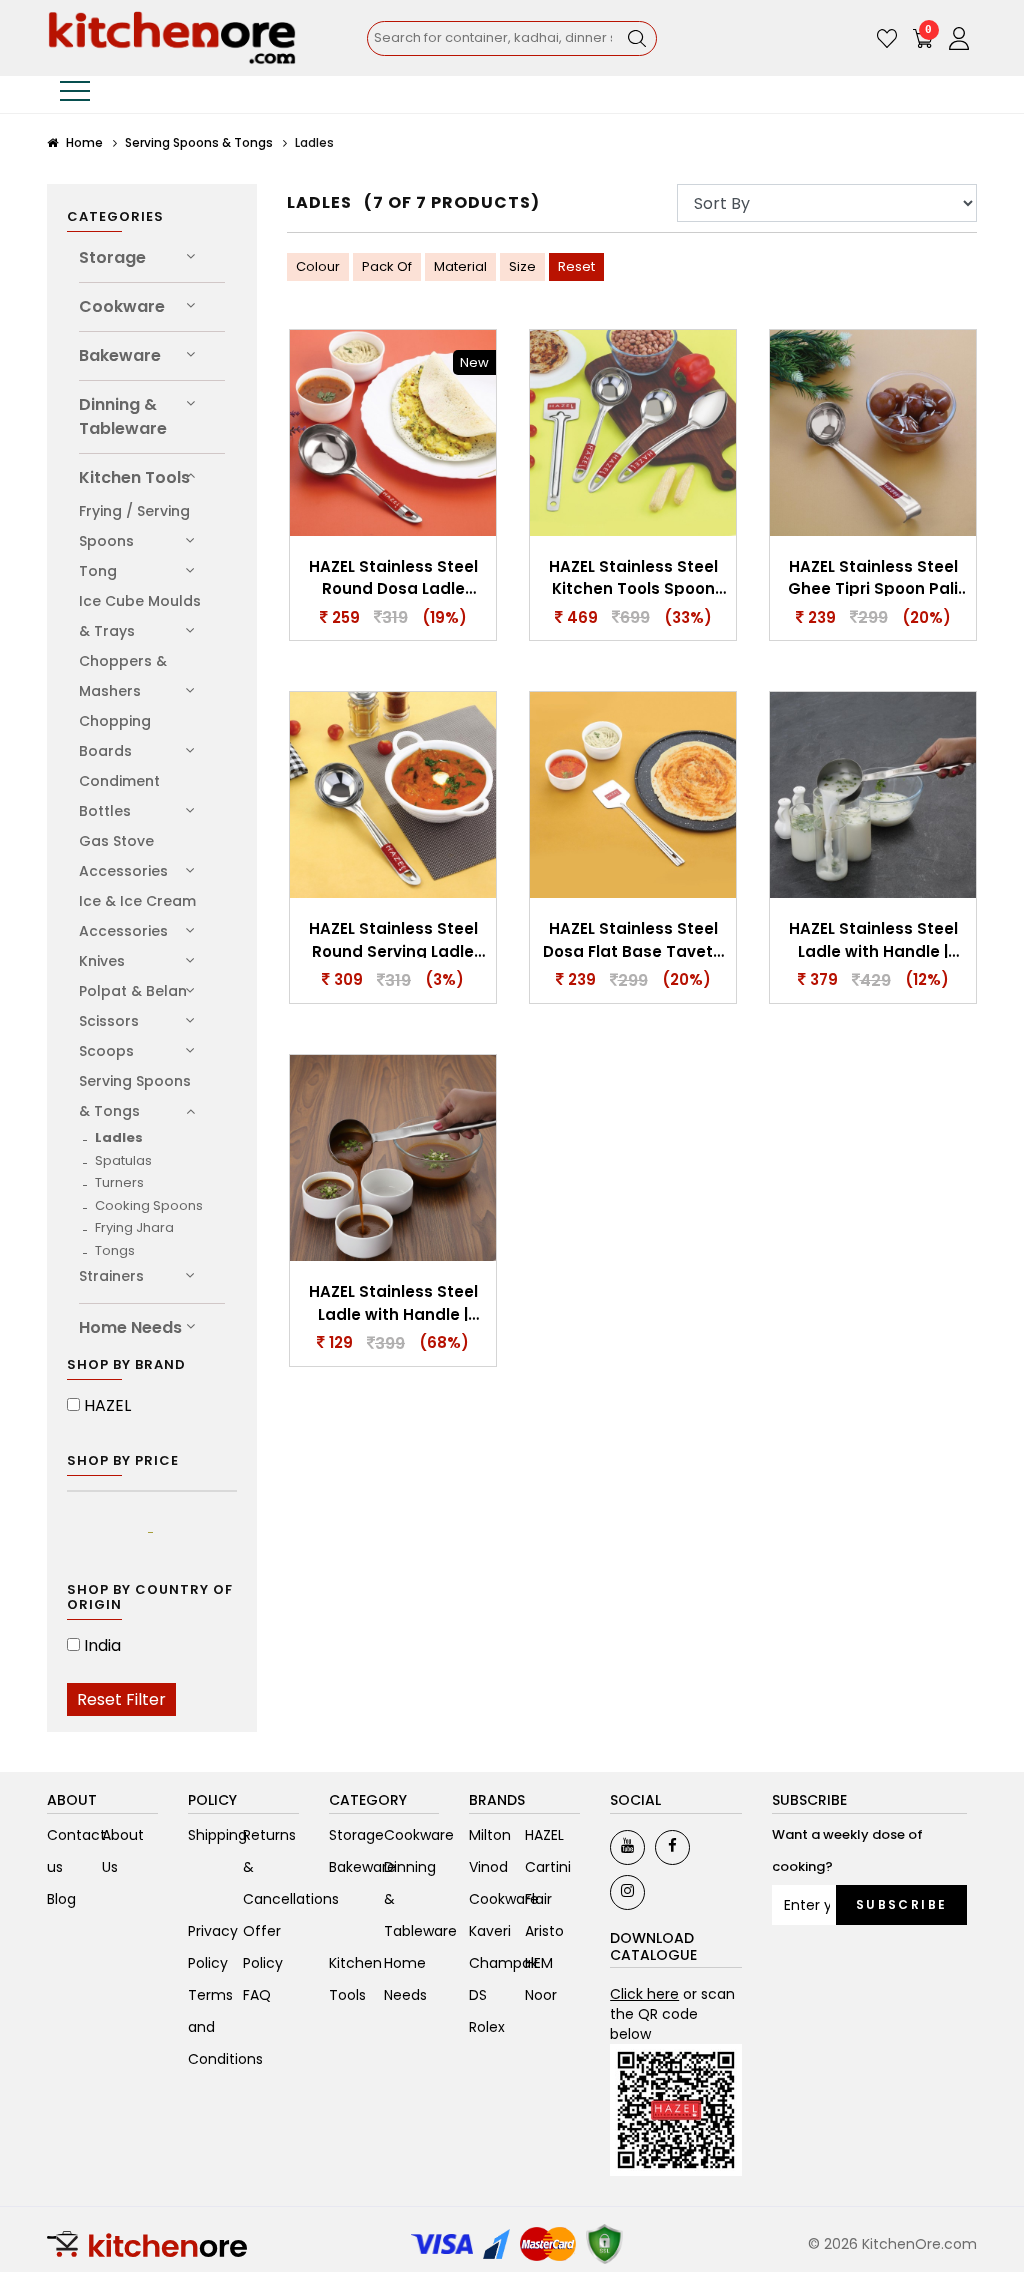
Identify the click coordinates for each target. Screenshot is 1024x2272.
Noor (541, 1995)
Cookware (122, 306)
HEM (539, 1963)
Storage (112, 257)
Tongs (115, 1250)
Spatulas (123, 1160)
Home (83, 142)
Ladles (119, 1137)
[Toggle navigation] (75, 94)
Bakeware (120, 355)
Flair (538, 1899)
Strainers (111, 1276)
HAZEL (107, 1405)
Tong (98, 571)
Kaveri (490, 1931)
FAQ (257, 1995)
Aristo (544, 1931)
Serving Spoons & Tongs (199, 142)
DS (478, 1995)
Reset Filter (121, 1699)
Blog (61, 1899)
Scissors (109, 1021)
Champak (503, 1963)
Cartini (548, 1867)
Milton (490, 1835)
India (102, 1645)
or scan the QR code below (672, 2014)
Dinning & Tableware (123, 416)
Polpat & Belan (133, 991)
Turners (119, 1182)
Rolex (487, 2027)
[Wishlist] (887, 38)
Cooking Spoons (149, 1205)
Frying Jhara (134, 1227)
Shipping (217, 1835)
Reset (576, 266)
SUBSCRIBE (902, 1904)
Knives (102, 961)
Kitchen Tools (134, 477)
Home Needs (130, 1327)
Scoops (106, 1051)
